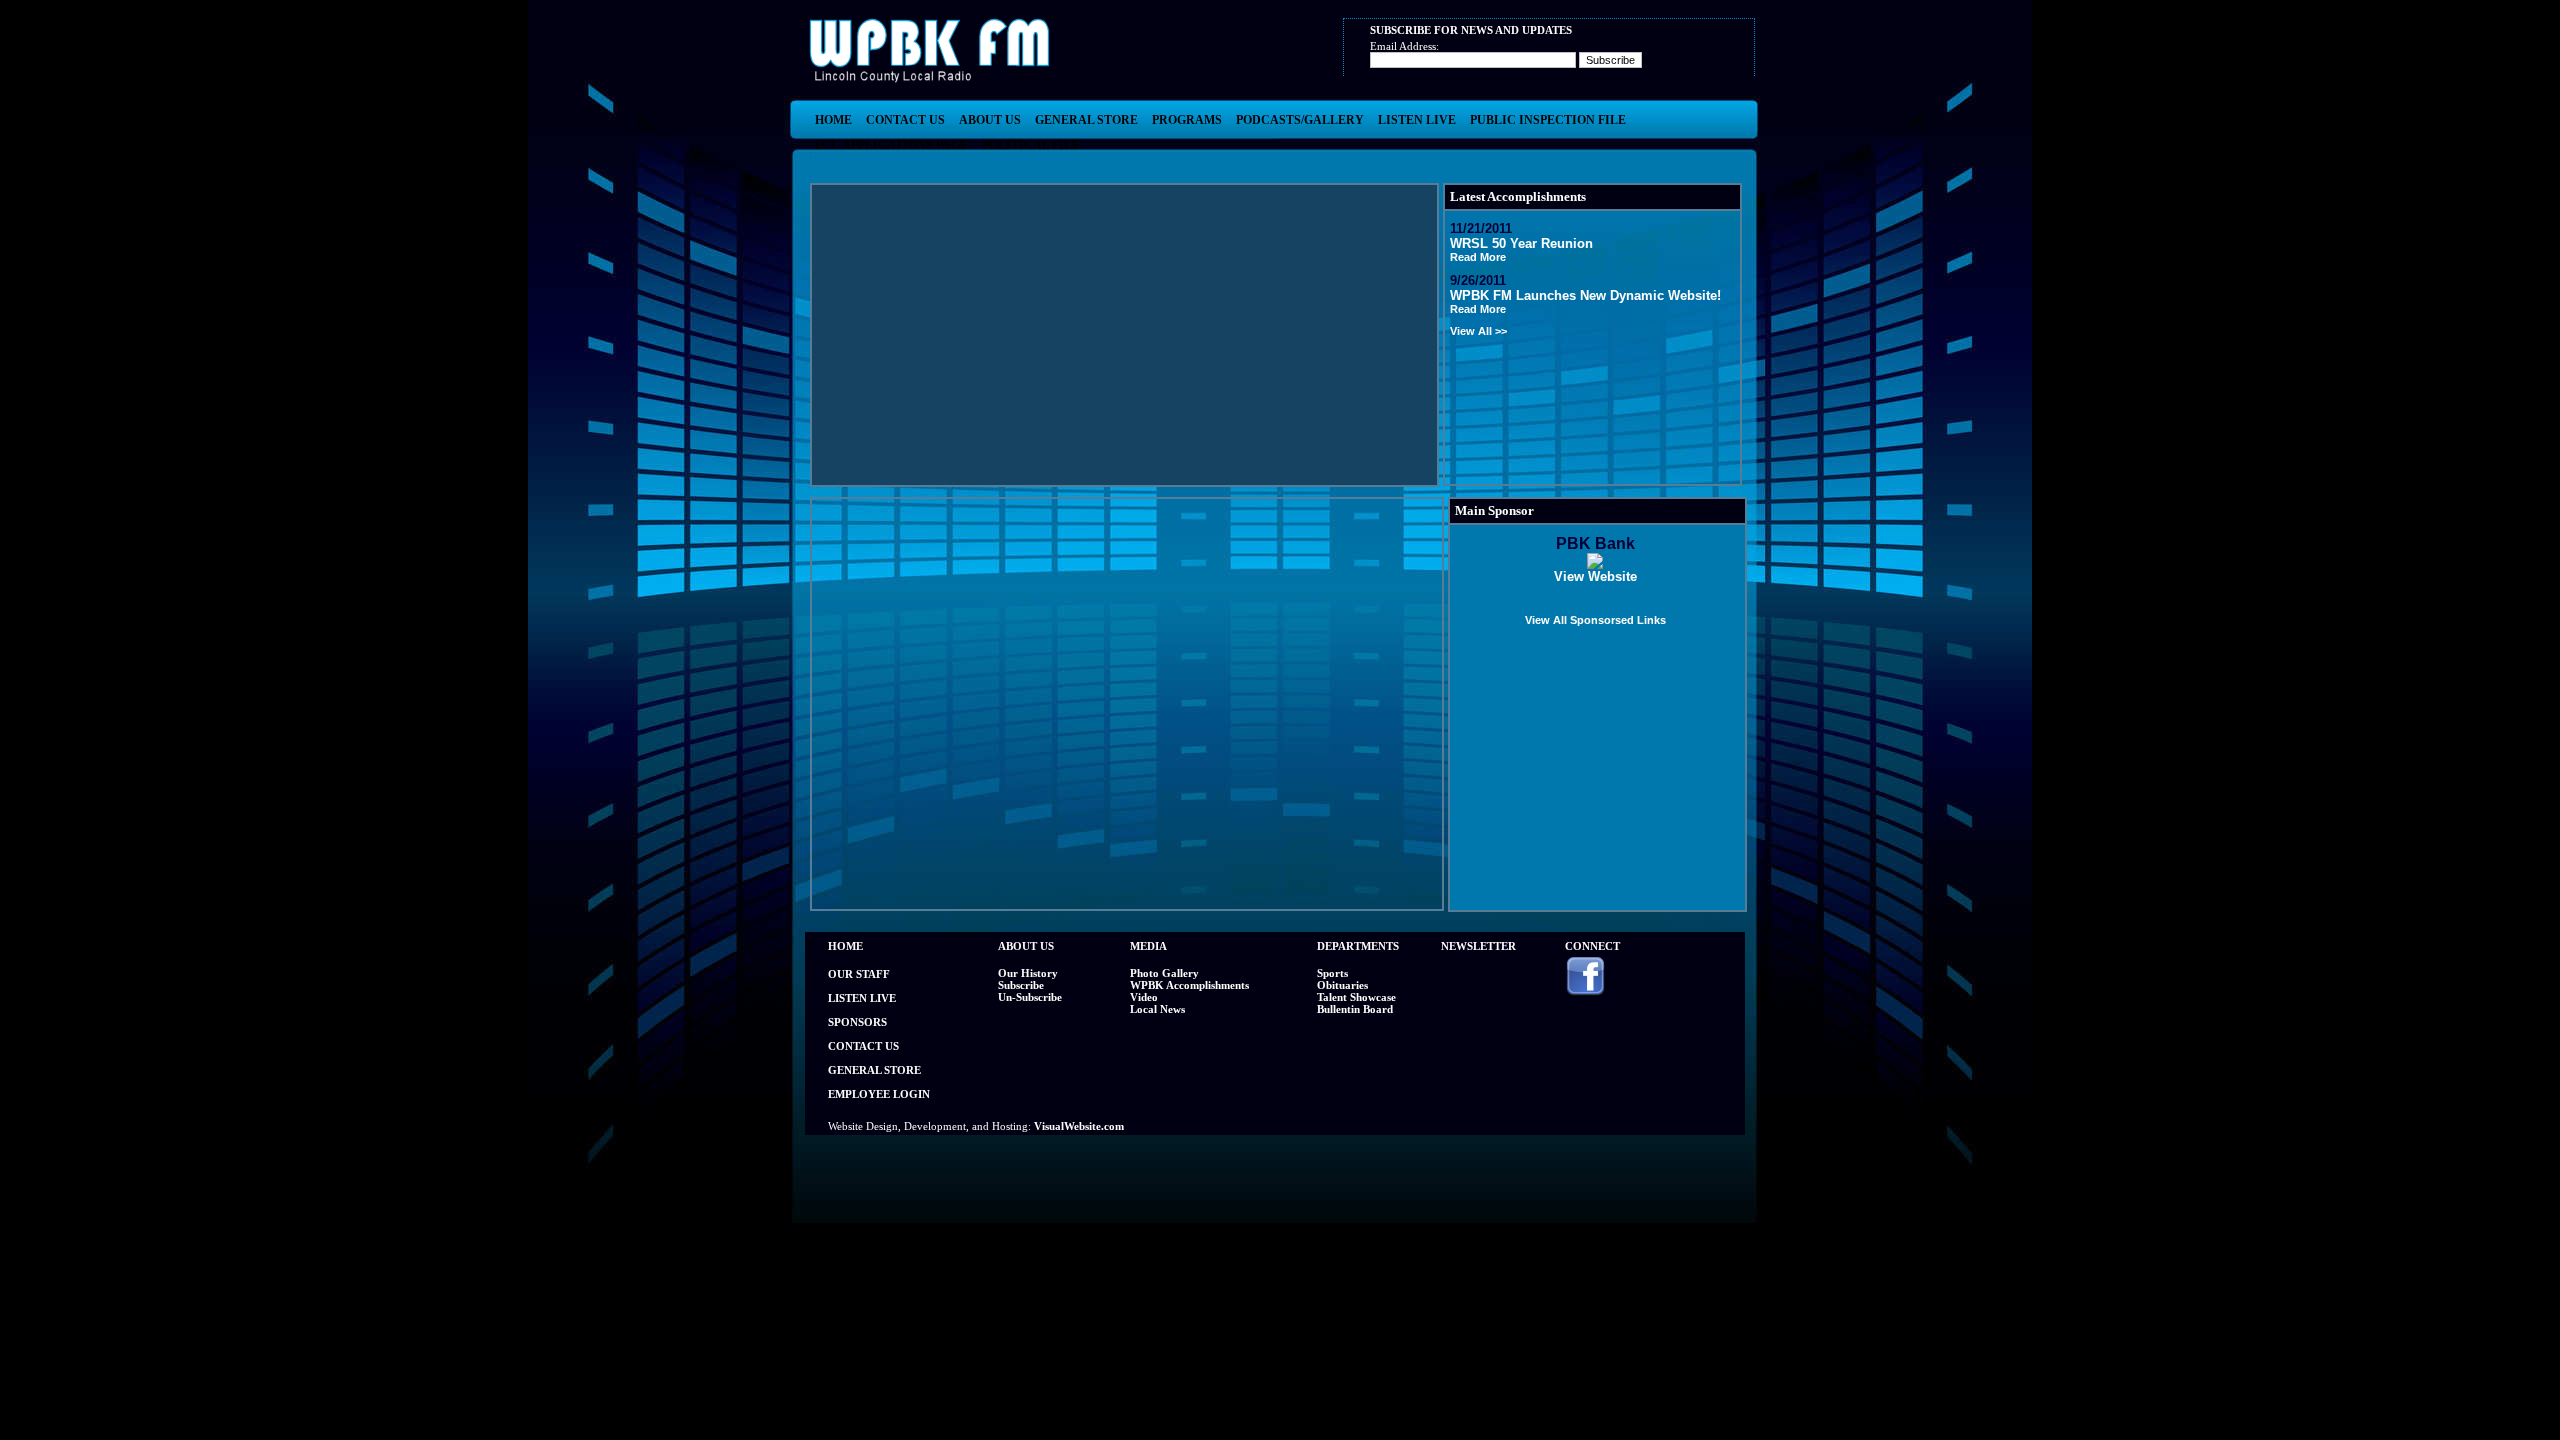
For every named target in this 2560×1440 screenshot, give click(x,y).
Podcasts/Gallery (1300, 120)
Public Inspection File (1548, 120)
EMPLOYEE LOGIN (879, 1094)
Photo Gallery (1164, 973)
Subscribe (1021, 985)
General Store (1086, 120)
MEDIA (1148, 946)
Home (833, 120)
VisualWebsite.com (1079, 1126)
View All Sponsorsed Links (1595, 620)
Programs (1187, 120)
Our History (1028, 973)
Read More (1478, 257)
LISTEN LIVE (862, 998)
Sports (1332, 973)
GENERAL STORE (874, 1070)
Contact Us (905, 120)
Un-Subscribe (1030, 997)
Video (1144, 997)
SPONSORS (857, 1022)
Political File (1031, 145)
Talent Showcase (1356, 997)
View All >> (1478, 331)
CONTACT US (863, 1046)
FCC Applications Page (891, 145)
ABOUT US (1026, 946)
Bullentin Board (1355, 1009)
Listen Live (1417, 120)
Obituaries (1342, 985)
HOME (845, 946)
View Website (1595, 576)
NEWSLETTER (1478, 946)
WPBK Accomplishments (1189, 985)
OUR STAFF (859, 974)
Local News (1157, 1009)
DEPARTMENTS (1358, 946)
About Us (990, 120)
